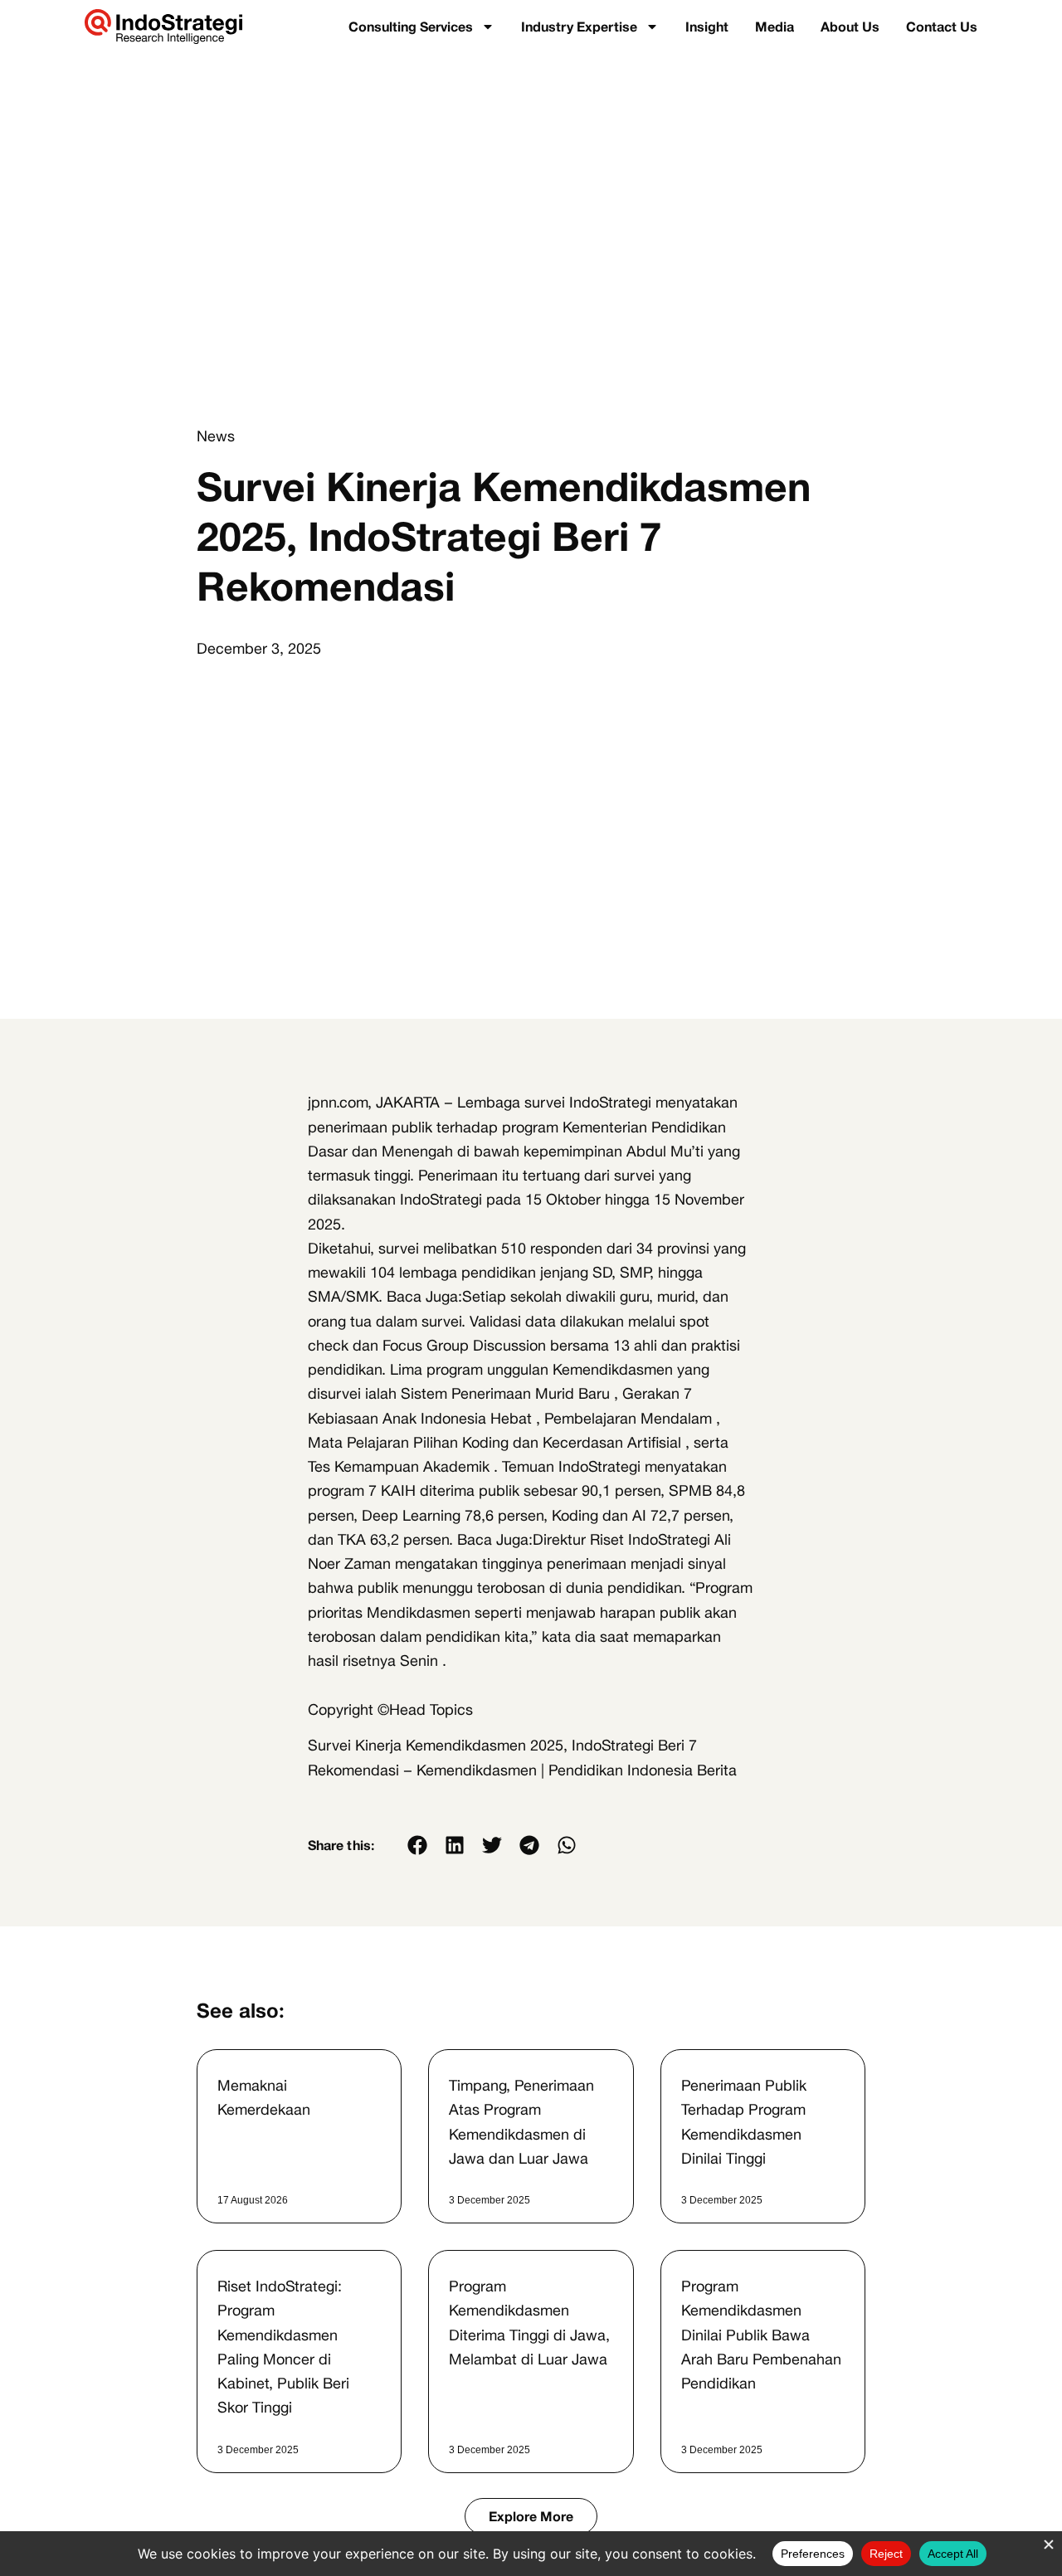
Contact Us (942, 27)
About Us (850, 27)
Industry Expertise (579, 27)
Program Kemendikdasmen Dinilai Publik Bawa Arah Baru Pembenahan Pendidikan (761, 2334)
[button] (418, 1845)
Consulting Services (411, 27)
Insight (707, 27)
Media (775, 27)
